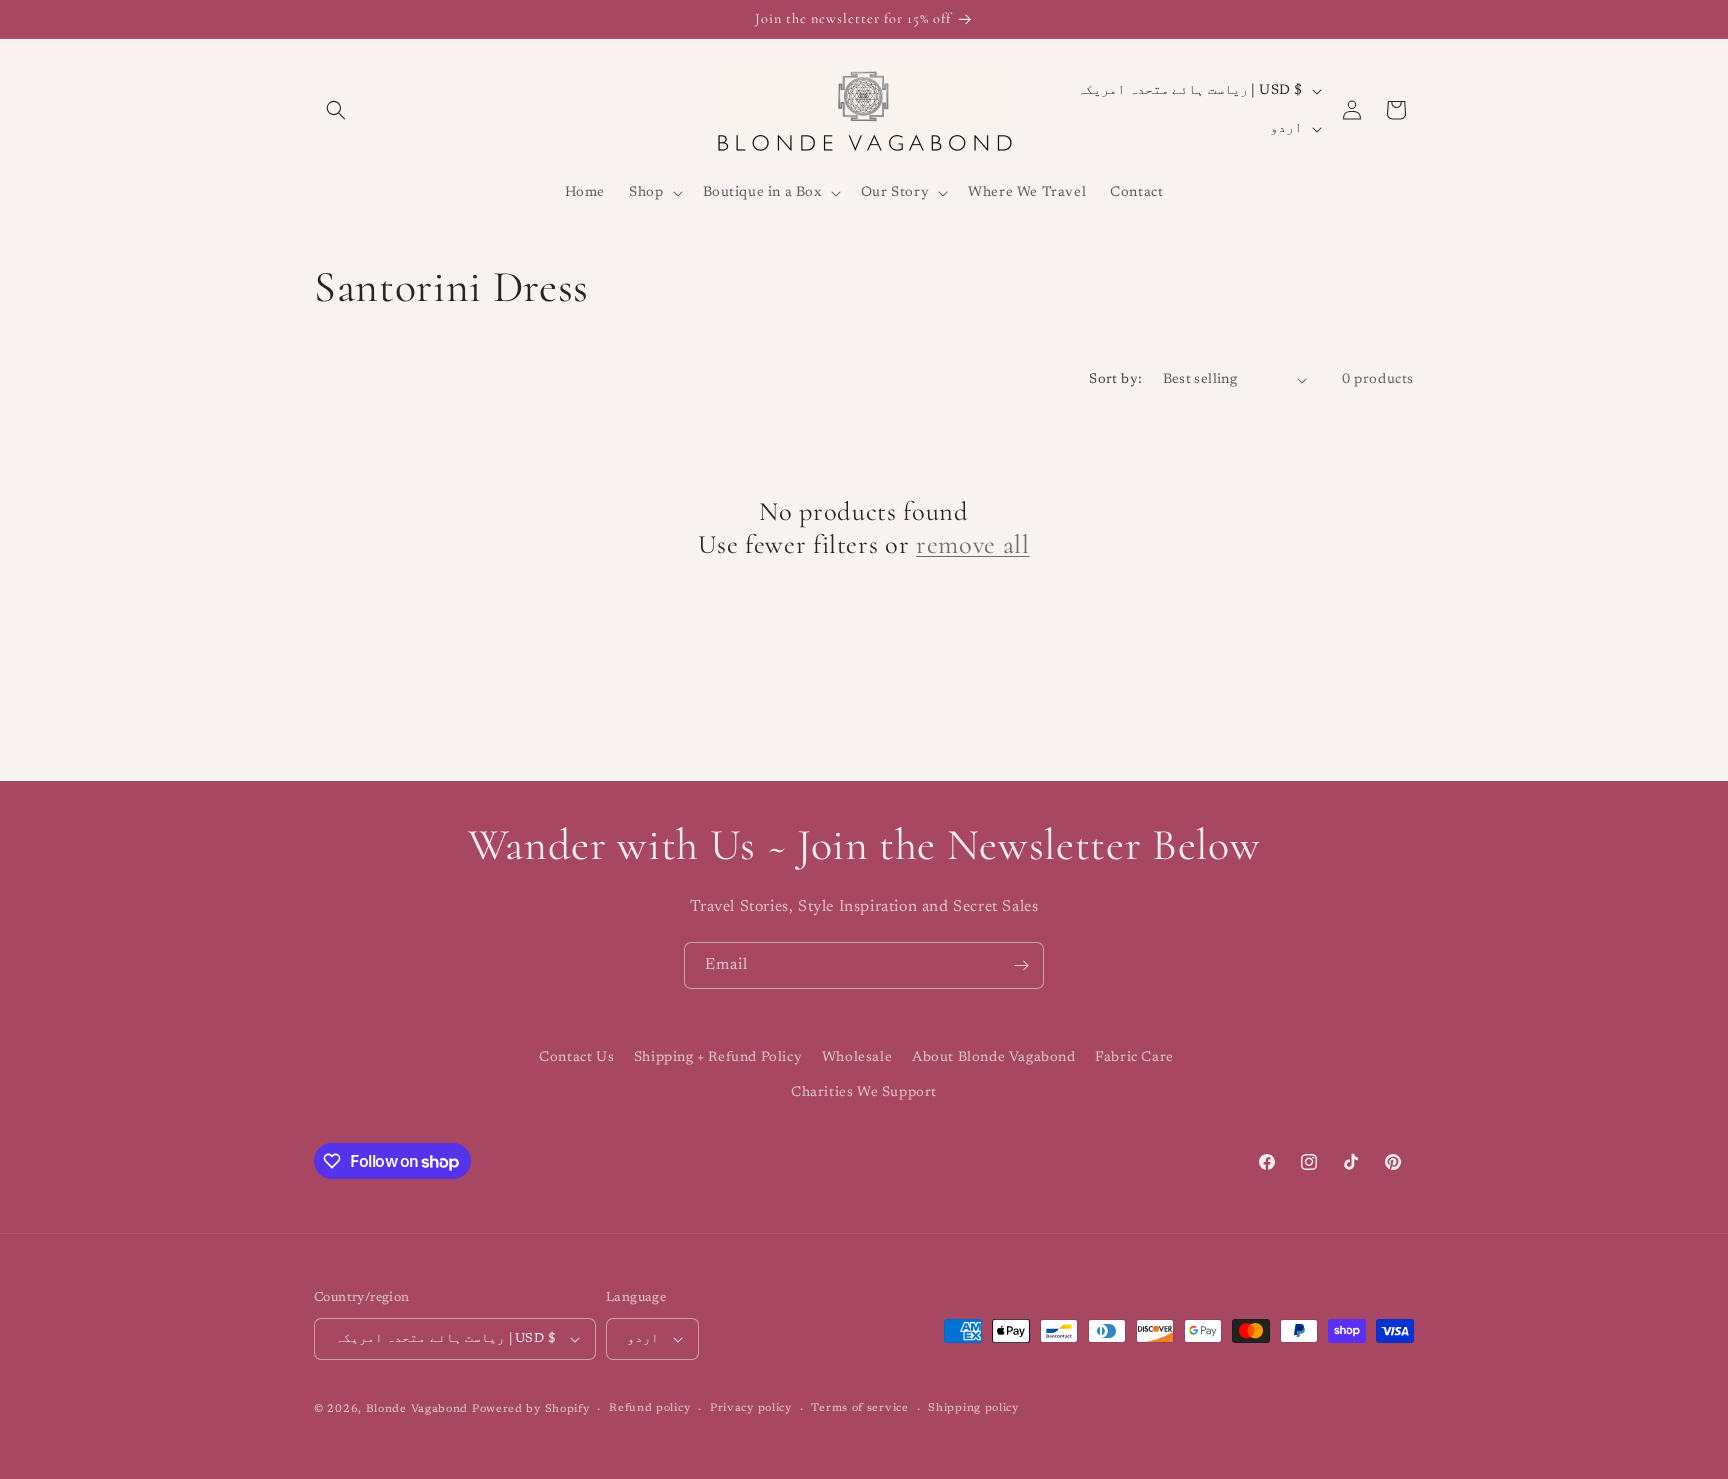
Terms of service (859, 1408)
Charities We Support (864, 1093)
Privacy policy (751, 1408)
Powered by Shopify (531, 1409)
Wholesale (857, 1058)
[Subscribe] (1021, 965)
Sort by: (1115, 380)
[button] (336, 110)
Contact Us (576, 1058)
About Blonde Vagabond (994, 1058)
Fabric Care (1134, 1058)
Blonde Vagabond (417, 1409)
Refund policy (649, 1408)
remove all (973, 545)
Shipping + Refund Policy (718, 1058)
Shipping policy (973, 1408)
